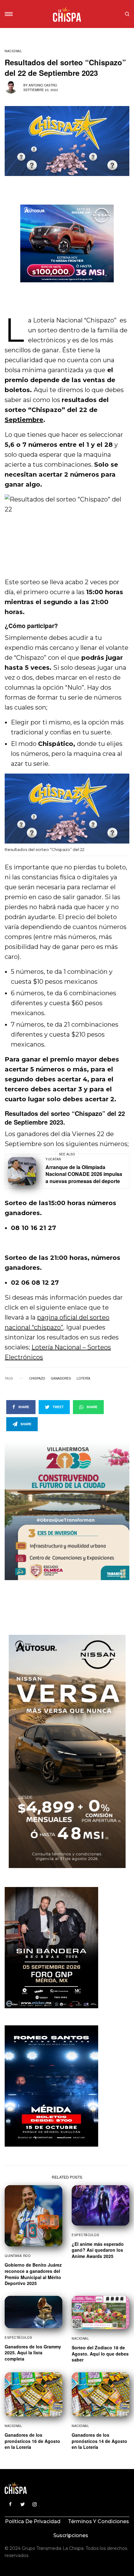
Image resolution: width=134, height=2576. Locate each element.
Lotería (84, 1378)
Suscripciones (71, 2535)
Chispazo (37, 1378)
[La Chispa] (67, 14)
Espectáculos (85, 2235)
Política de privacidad (33, 2521)
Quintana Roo (18, 2256)
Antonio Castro (43, 85)
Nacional (13, 51)
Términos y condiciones (98, 2521)
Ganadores (61, 1378)
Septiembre (24, 420)
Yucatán (53, 1159)
